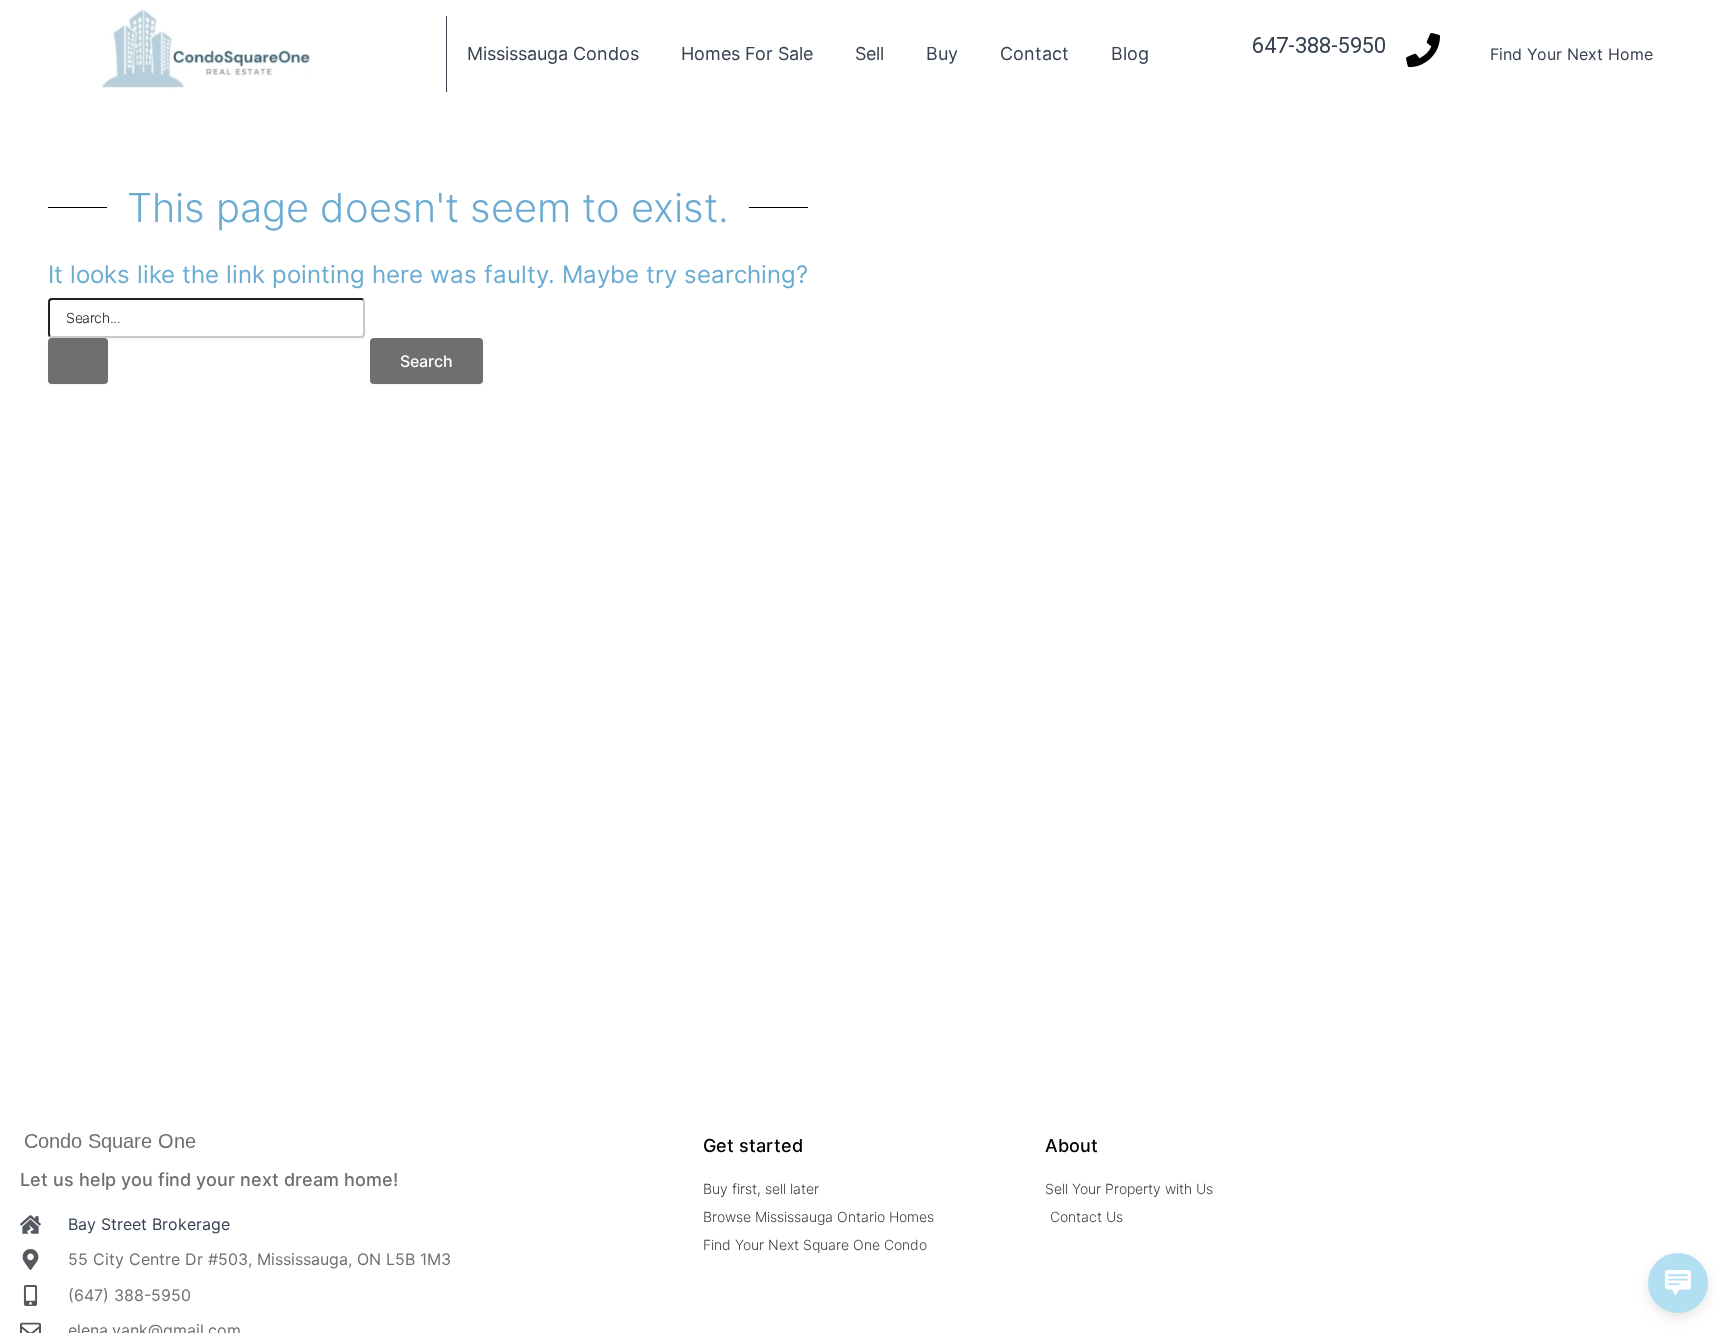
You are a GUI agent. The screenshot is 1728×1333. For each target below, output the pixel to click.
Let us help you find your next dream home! (209, 1179)
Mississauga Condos (553, 53)
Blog (1130, 53)
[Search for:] (206, 341)
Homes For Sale (747, 53)
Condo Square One (110, 1141)
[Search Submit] (78, 361)
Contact (1034, 53)
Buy (942, 53)
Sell (869, 53)
